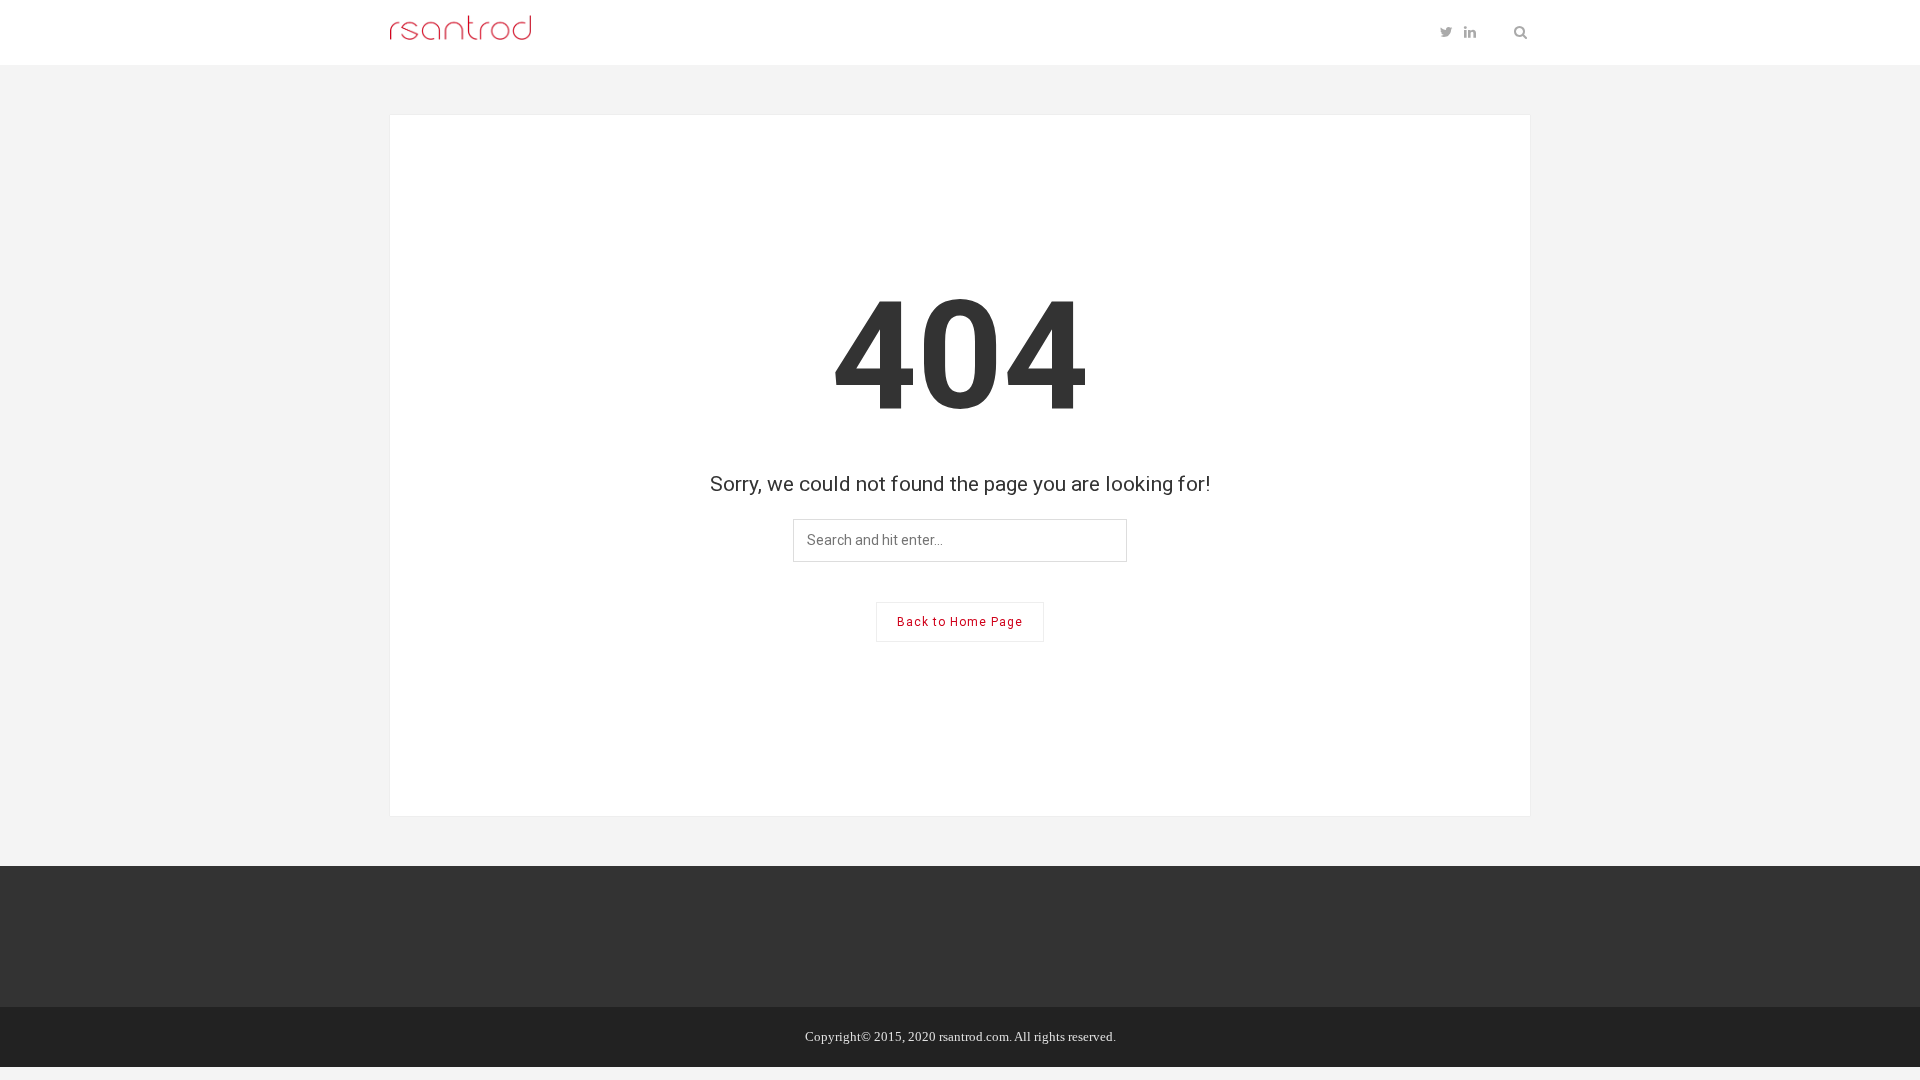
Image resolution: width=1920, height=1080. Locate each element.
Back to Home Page (960, 622)
